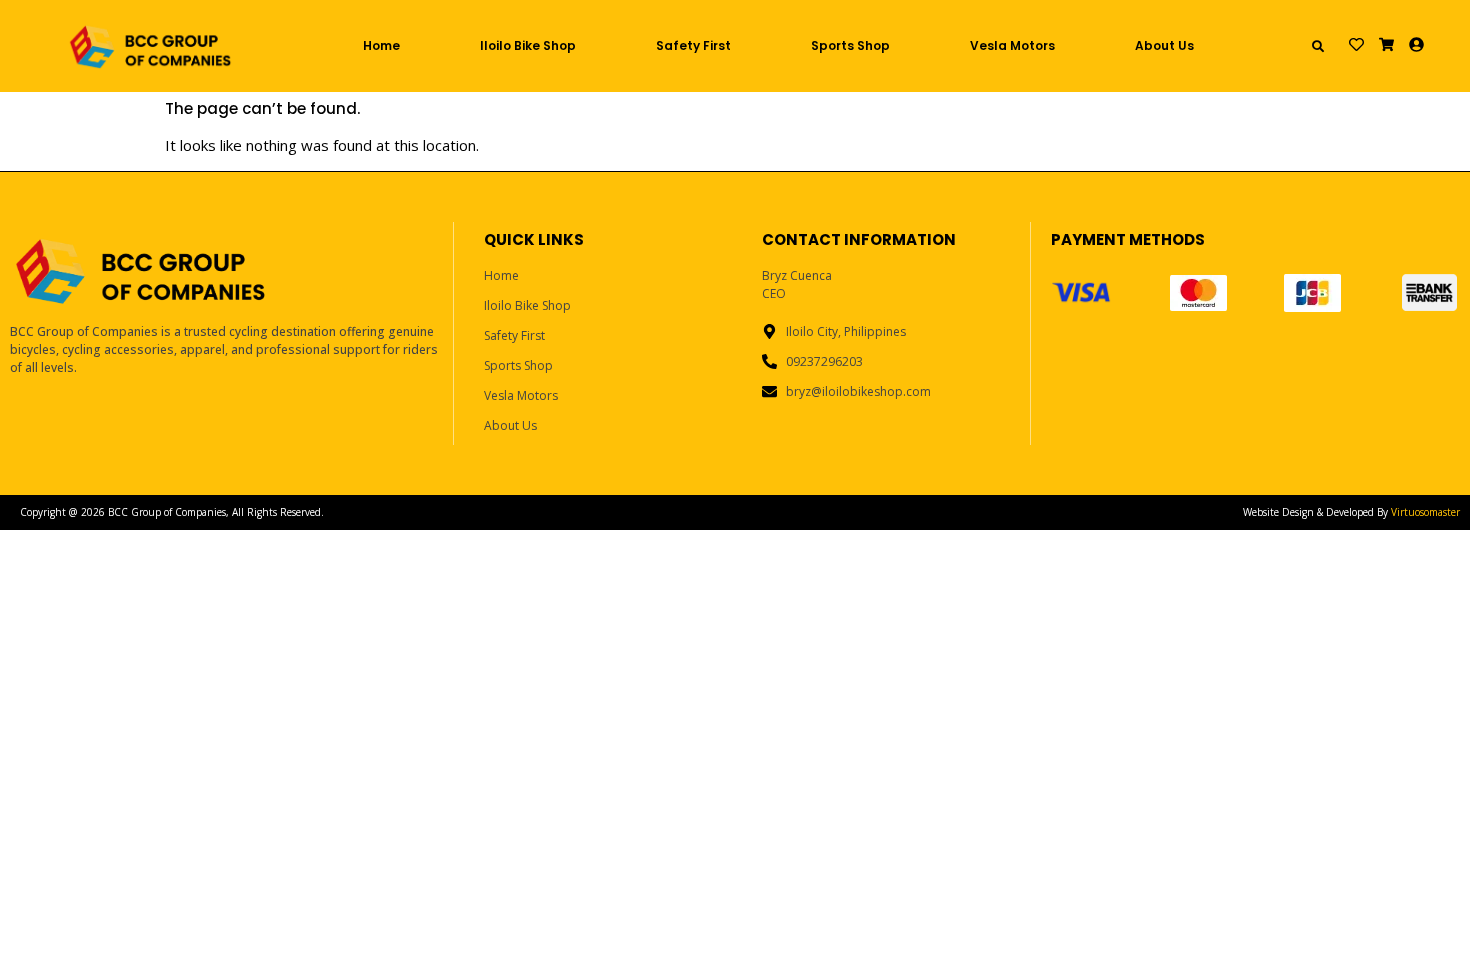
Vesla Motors (1012, 45)
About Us (1164, 45)
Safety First (693, 45)
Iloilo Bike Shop (528, 45)
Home (381, 45)
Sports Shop (850, 45)
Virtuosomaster (1425, 512)
